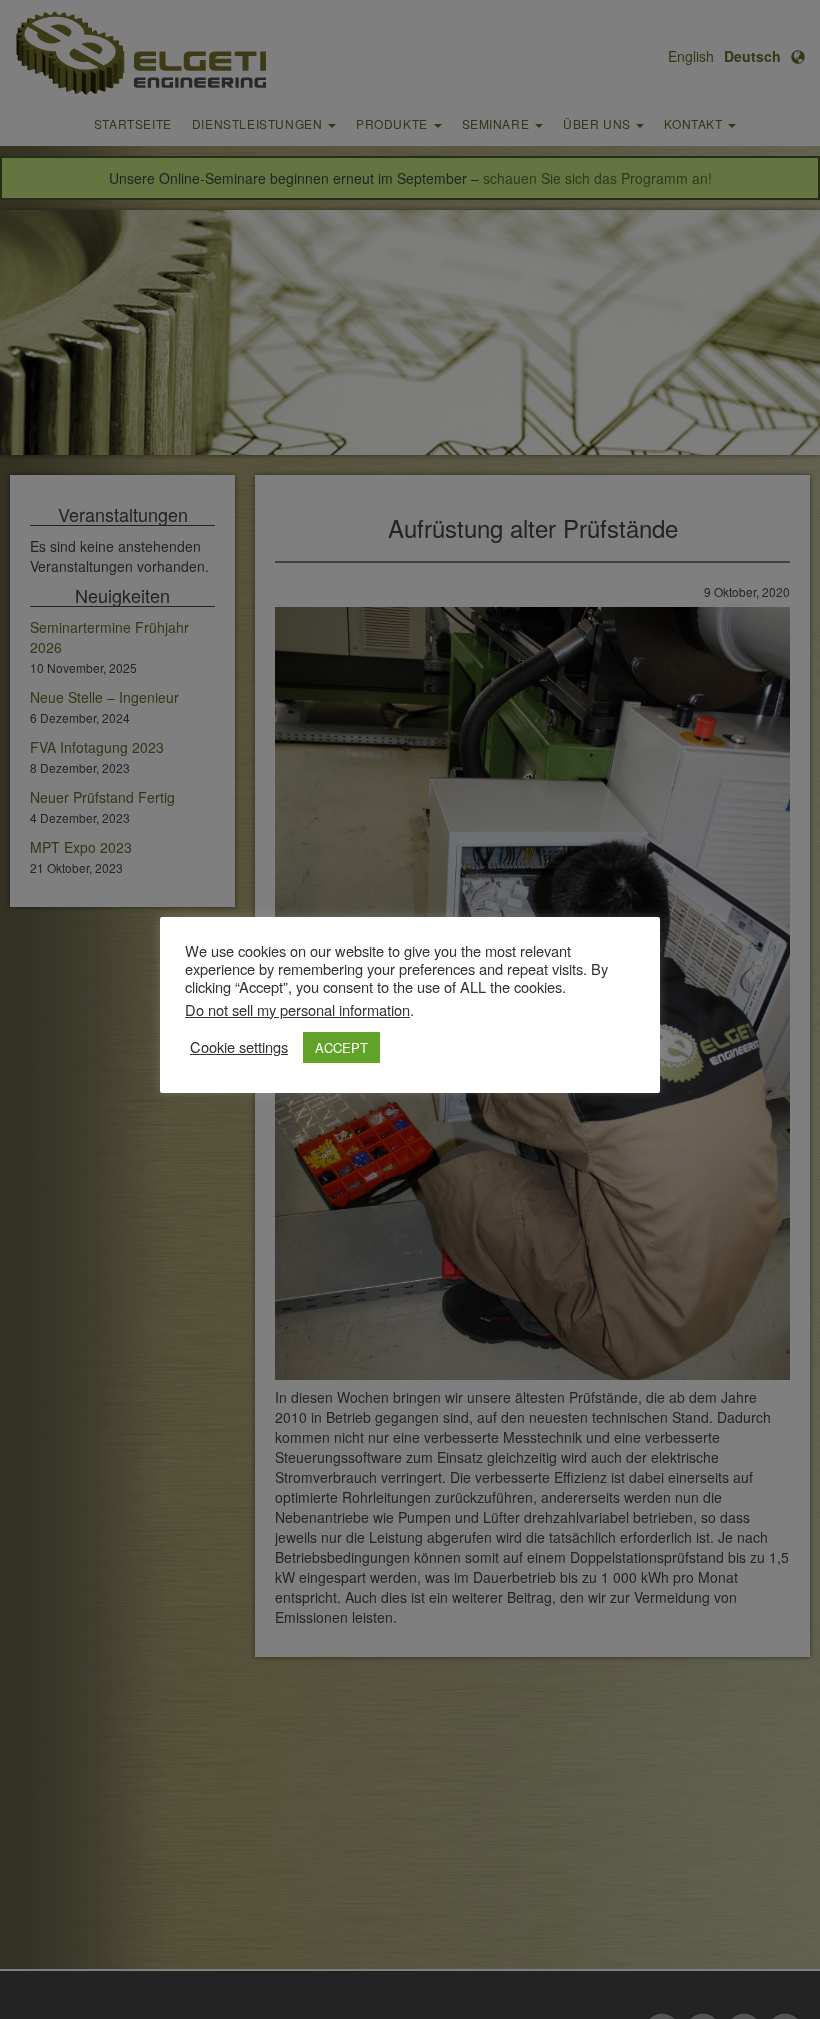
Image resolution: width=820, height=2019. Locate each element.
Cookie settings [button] (239, 1047)
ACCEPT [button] (341, 1047)
